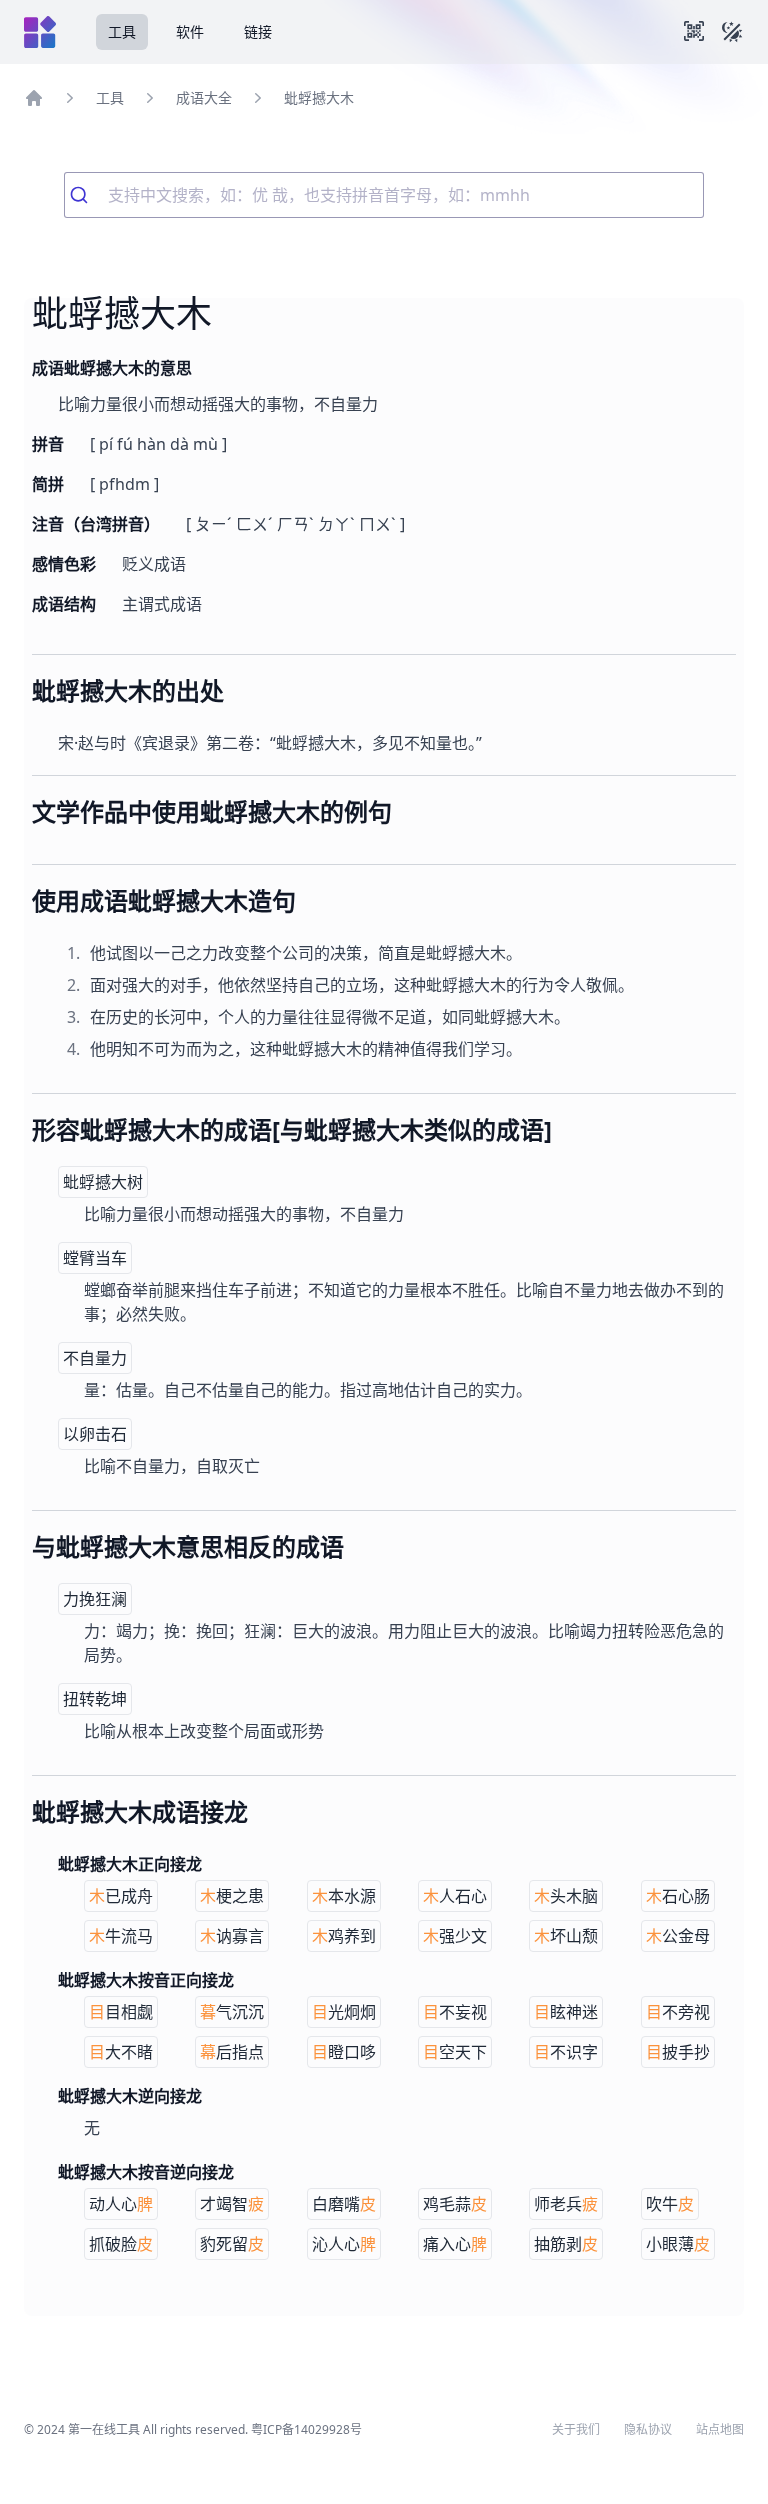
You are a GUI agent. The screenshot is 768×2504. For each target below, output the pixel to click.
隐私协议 (648, 2430)
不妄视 (455, 2012)
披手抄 (678, 2052)
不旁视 (678, 2012)
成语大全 (204, 97)
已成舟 (121, 1896)
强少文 (455, 1936)
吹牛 (670, 2204)
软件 (190, 31)
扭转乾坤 (95, 1699)
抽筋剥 (566, 2244)
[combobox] (384, 195)
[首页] (34, 98)
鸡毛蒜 (455, 2204)
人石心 (455, 1896)
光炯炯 (344, 2012)
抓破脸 (121, 2244)
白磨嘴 (344, 2204)
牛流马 (121, 1936)
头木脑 (566, 1896)
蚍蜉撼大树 (103, 1182)
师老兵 (566, 2204)
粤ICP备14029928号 (306, 2429)
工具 (122, 31)
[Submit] (86, 195)
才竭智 (232, 2204)
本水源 (344, 1896)
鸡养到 (344, 1936)
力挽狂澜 (95, 1599)
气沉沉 (232, 2012)
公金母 (678, 1936)
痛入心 (455, 2244)
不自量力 (95, 1358)
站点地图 (720, 2430)
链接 (258, 31)
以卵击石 (95, 1434)
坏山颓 (566, 1936)
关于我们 (576, 2430)
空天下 (455, 2052)
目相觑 (121, 2012)
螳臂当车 (95, 1258)
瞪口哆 (344, 2052)
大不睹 (121, 2052)
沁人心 (344, 2244)
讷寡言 (232, 1936)
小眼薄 (678, 2244)
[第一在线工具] (40, 32)
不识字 (566, 2052)
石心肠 (678, 1896)
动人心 (121, 2204)
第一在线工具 (104, 2429)
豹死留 (232, 2244)
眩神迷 (566, 2012)
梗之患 (232, 1896)
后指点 (232, 2052)
